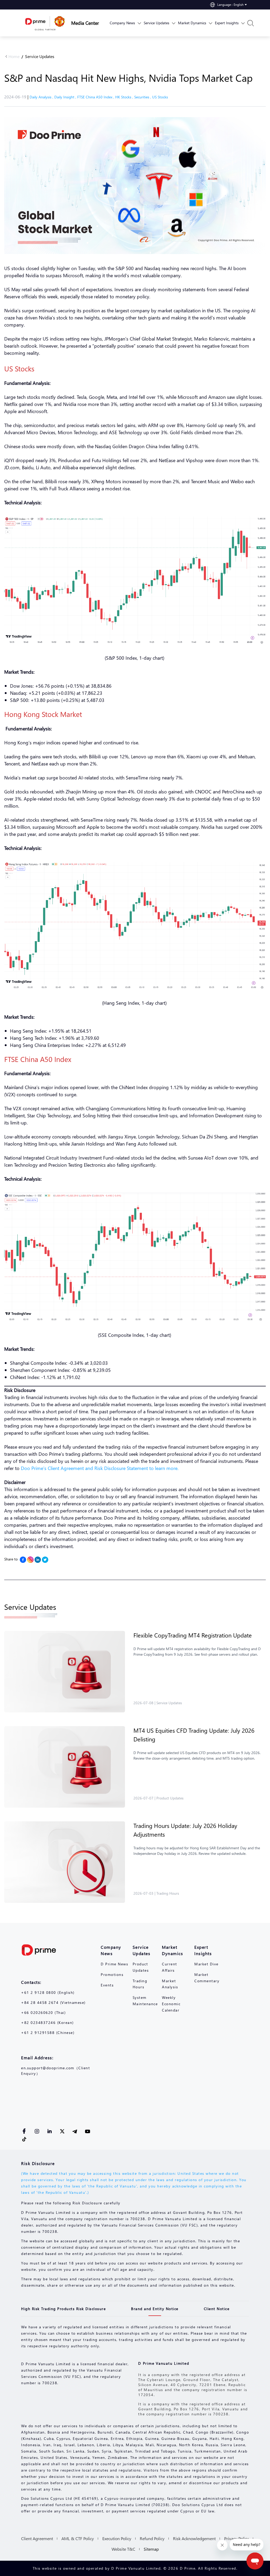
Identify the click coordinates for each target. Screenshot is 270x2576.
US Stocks (160, 97)
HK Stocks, (125, 97)
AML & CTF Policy (78, 2538)
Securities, (143, 97)
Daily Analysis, (42, 97)
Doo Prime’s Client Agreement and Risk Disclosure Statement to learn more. (100, 1468)
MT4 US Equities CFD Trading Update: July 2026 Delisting (194, 1735)
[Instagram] (30, 1560)
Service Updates (40, 56)
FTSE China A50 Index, (96, 97)
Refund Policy (152, 2538)
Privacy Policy (237, 2538)
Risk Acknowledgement (194, 2538)
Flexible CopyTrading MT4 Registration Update (193, 1635)
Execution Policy (117, 2538)
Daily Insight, (66, 97)
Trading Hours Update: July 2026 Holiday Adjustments (185, 1830)
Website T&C (123, 2549)
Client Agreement (37, 2538)
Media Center (85, 23)
